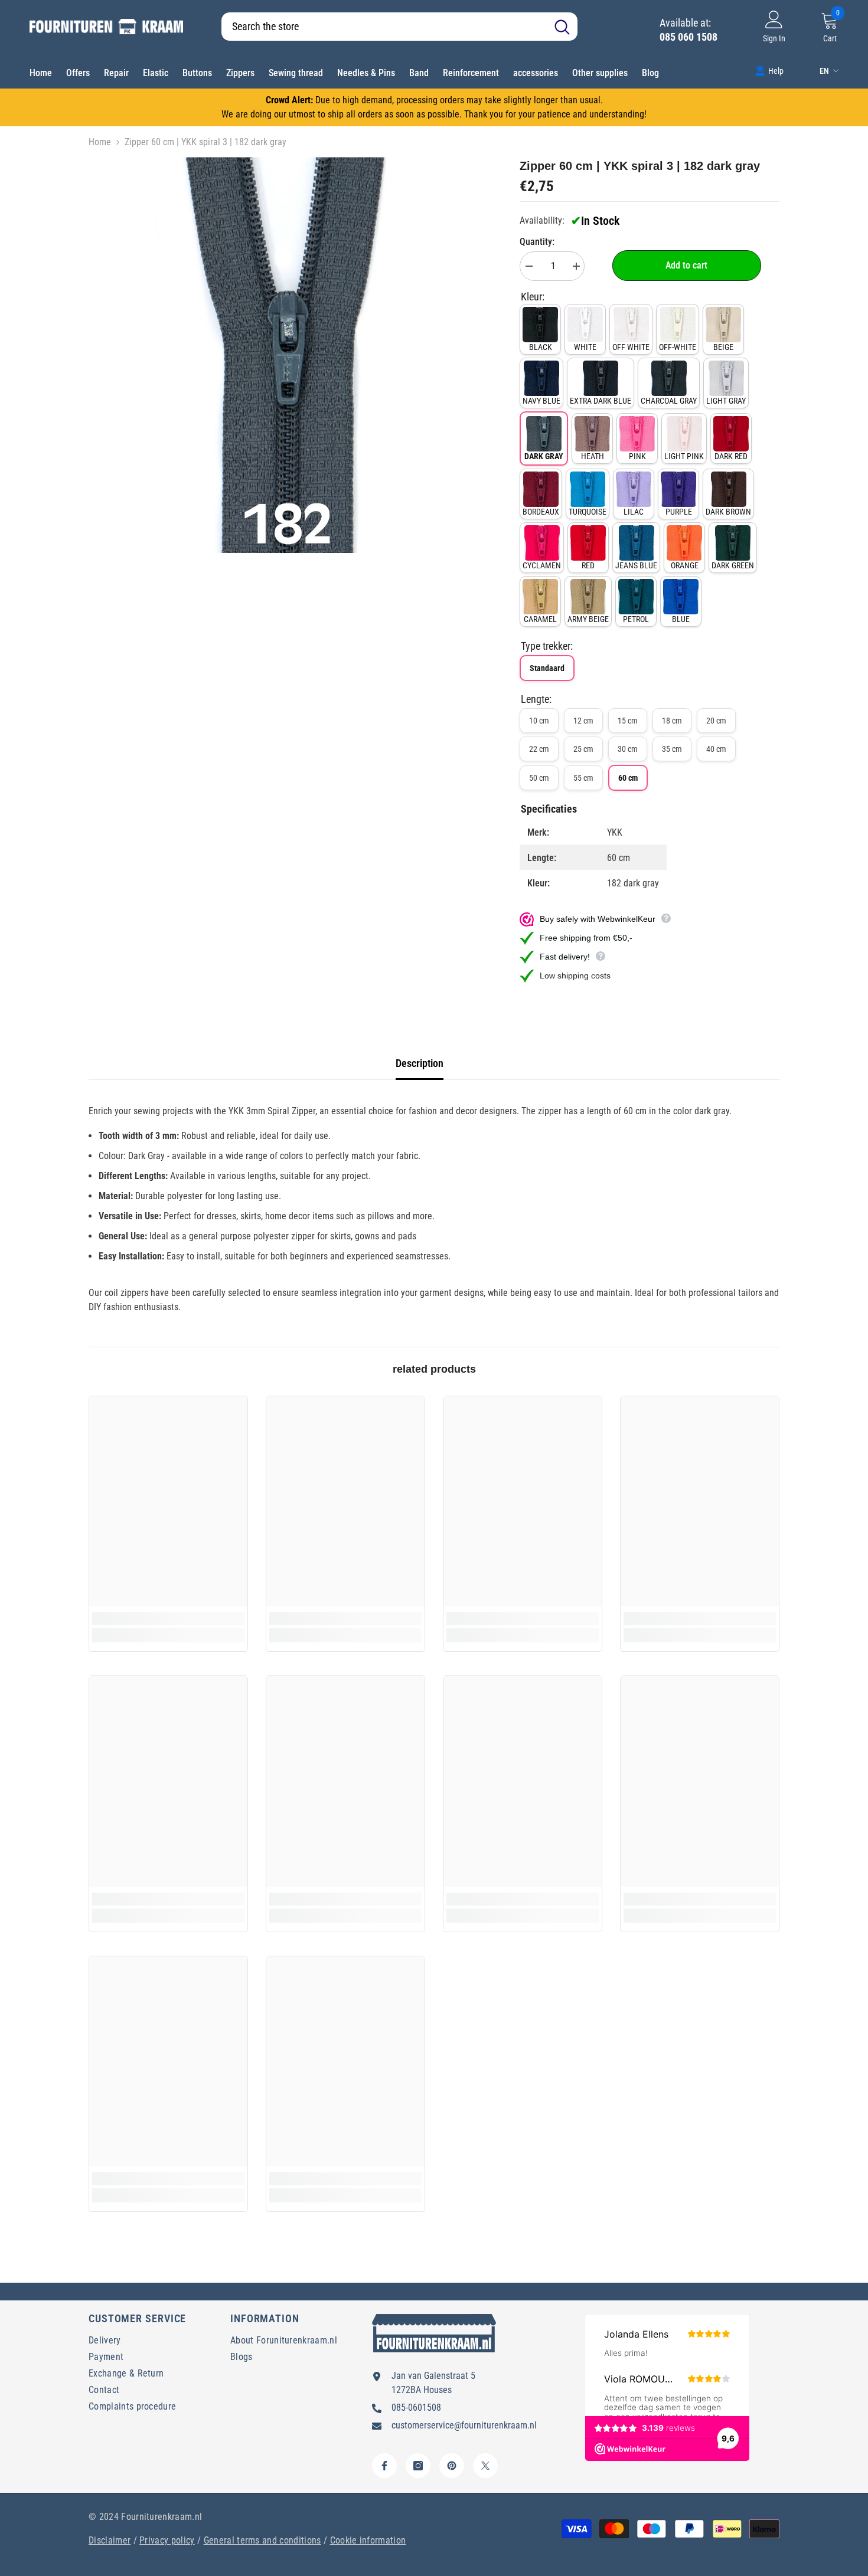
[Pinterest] (452, 2466)
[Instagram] (418, 2466)
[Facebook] (384, 2466)
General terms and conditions (262, 2540)
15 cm (628, 721)
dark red (731, 456)
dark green (733, 565)
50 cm (539, 778)
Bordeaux (541, 512)
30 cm (628, 749)
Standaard (547, 668)
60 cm (628, 778)
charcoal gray (669, 401)
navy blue (541, 401)
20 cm (716, 721)
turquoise (588, 512)
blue (681, 619)
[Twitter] (485, 2466)
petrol (636, 619)
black (541, 347)
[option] (287, 355)
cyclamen (542, 565)
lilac (634, 512)
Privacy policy (167, 2540)
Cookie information (368, 2540)
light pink (684, 456)
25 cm (583, 749)
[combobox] (384, 27)
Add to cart (686, 265)
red (588, 565)
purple (679, 512)
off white (631, 347)
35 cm (672, 749)
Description (420, 1063)
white (585, 347)
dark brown (728, 512)
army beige (588, 619)
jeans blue (636, 565)
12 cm (583, 721)
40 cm (716, 749)
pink (637, 456)
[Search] (399, 27)
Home (100, 142)
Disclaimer (110, 2540)
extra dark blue (601, 401)
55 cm (583, 778)
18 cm (672, 721)
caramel (540, 619)
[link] (769, 70)
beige (723, 347)
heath (593, 456)
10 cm (539, 721)
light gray (726, 401)
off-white (678, 347)
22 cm (539, 749)
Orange (685, 565)
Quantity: (537, 242)
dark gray (544, 456)
